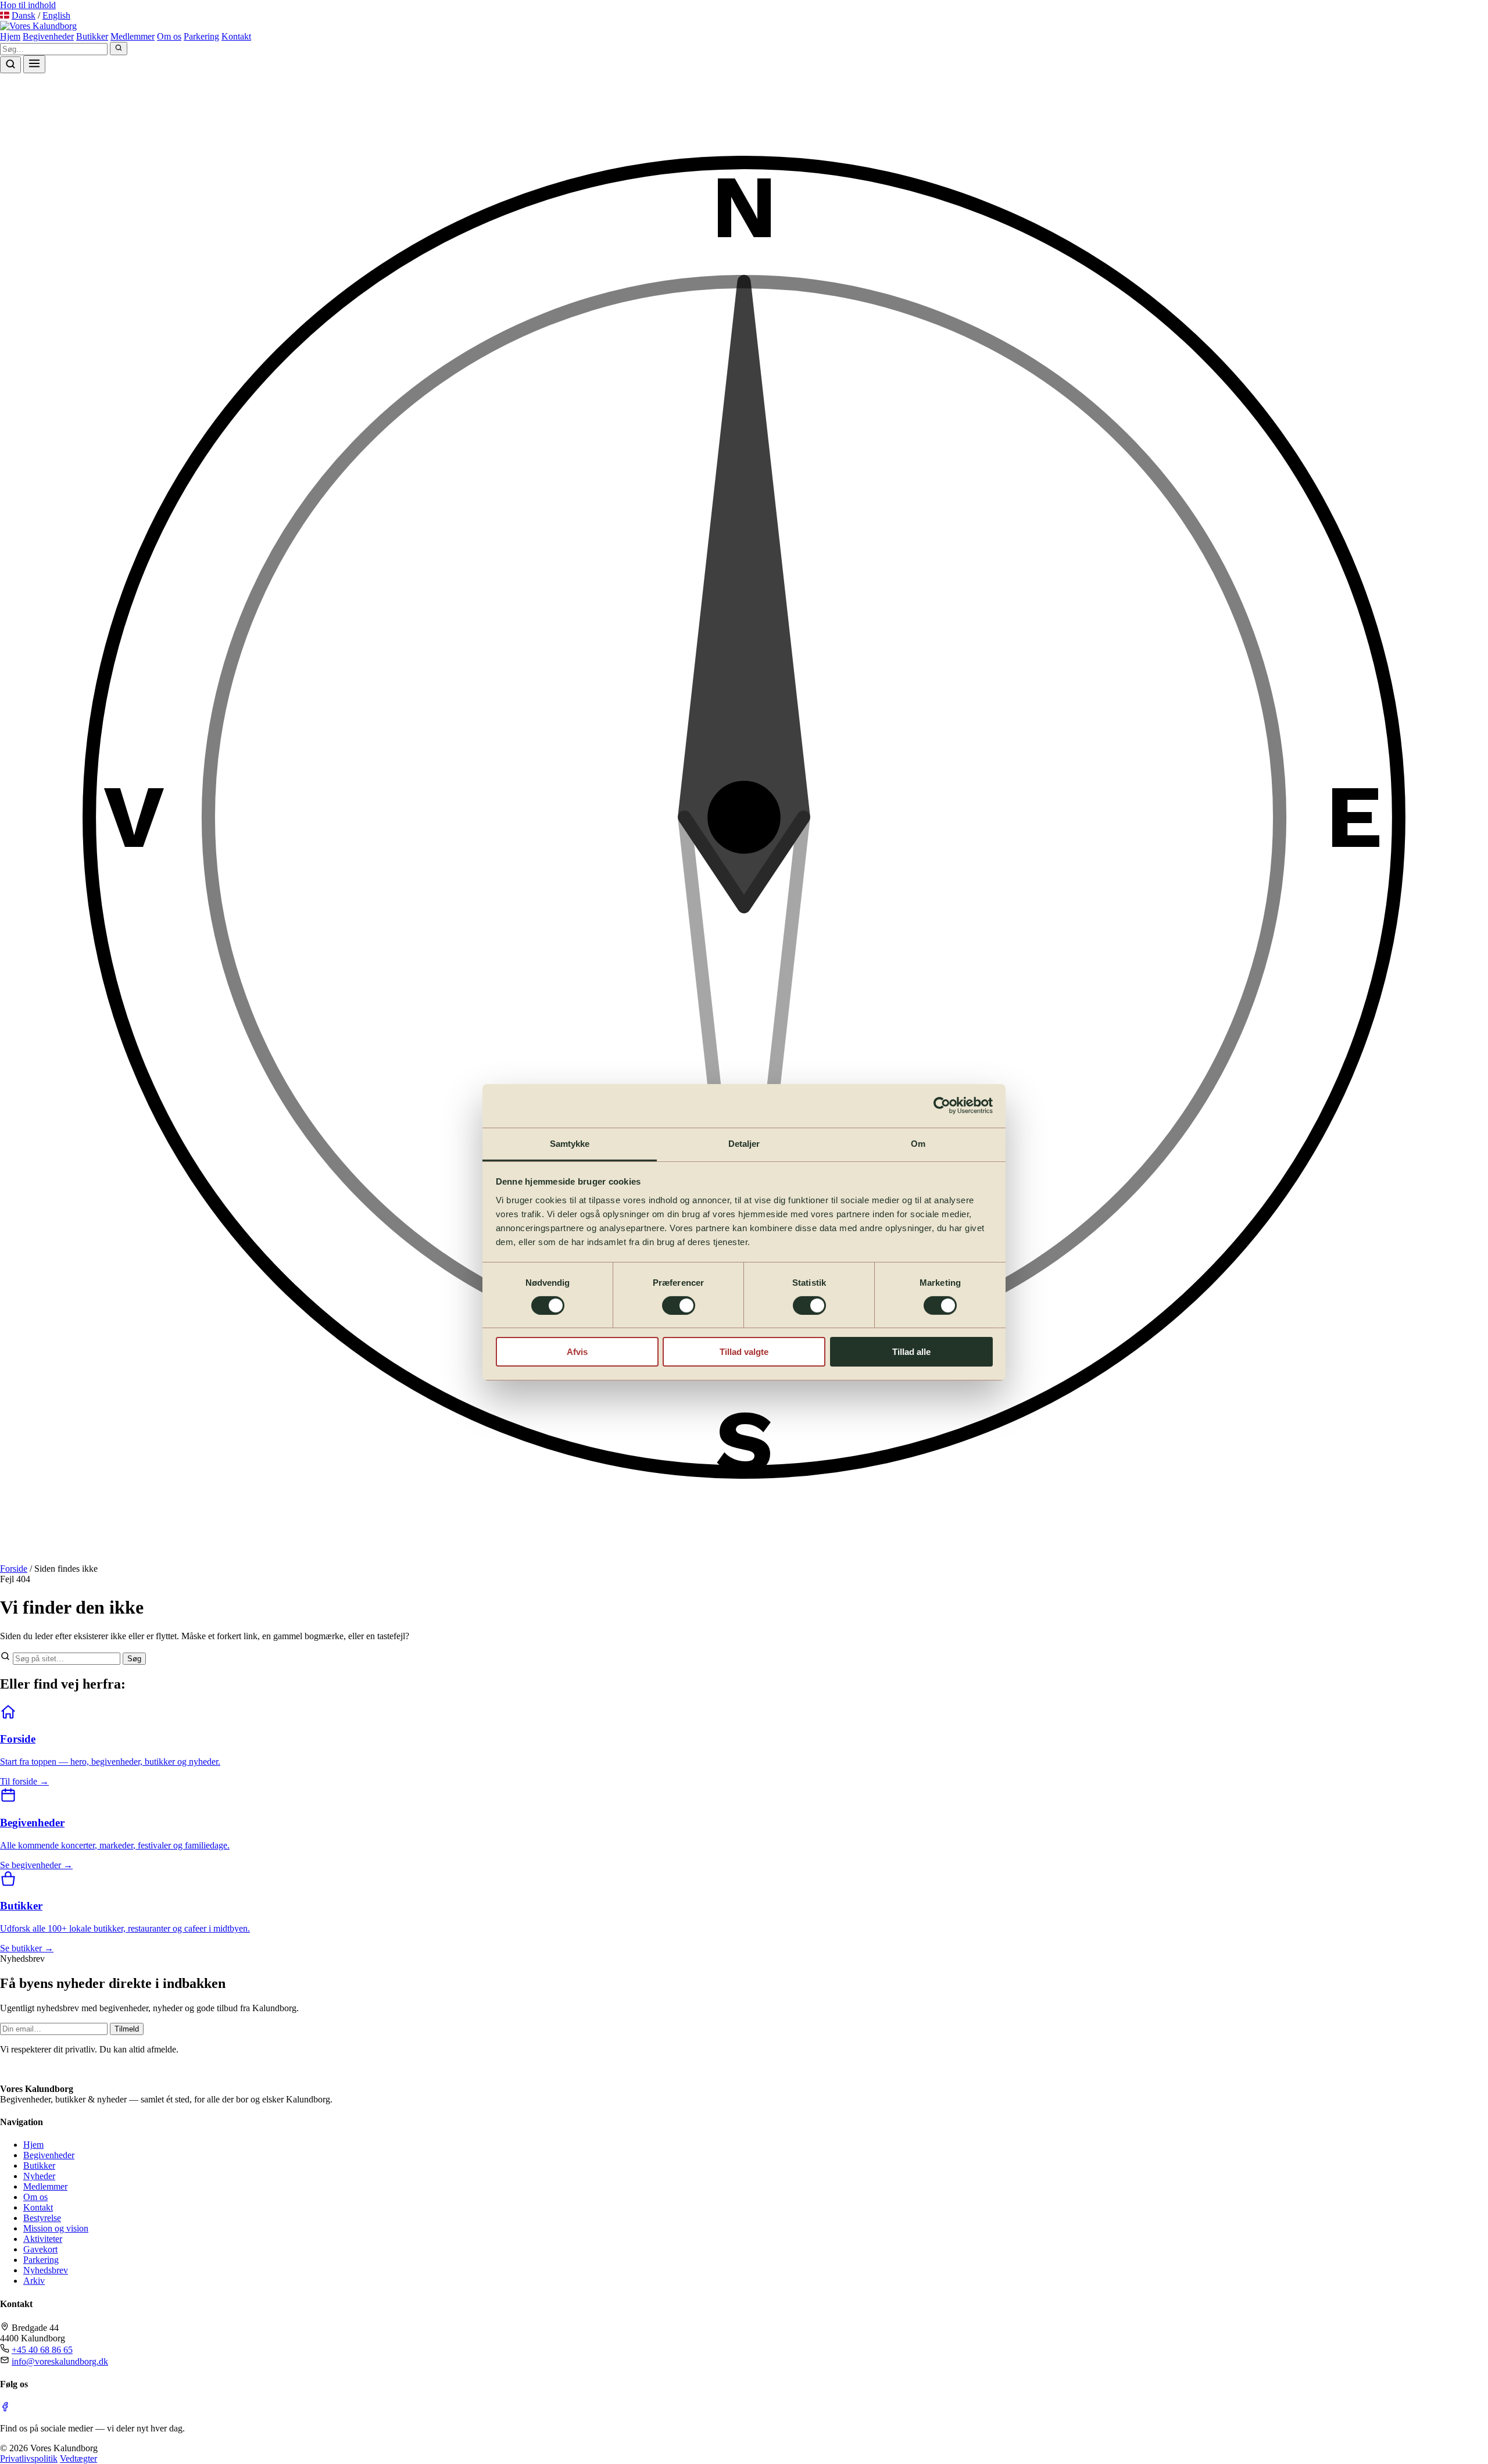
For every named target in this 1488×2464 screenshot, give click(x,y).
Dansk (24, 15)
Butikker (92, 36)
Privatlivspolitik (29, 2458)
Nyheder (39, 2176)
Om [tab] (918, 1143)
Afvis (577, 1352)
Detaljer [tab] (744, 1143)
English (56, 15)
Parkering (201, 36)
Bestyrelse (42, 2218)
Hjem (10, 36)
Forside (14, 1569)
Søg (134, 1659)
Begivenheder (48, 36)
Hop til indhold (28, 5)
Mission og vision (56, 2228)
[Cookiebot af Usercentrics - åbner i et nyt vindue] (942, 1106)
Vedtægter (78, 2458)
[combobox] (54, 49)
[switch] (679, 1306)
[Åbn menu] (34, 64)
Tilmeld (127, 2029)
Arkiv (34, 2281)
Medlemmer (133, 36)
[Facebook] (5, 2408)
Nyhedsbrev (46, 2270)
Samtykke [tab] (570, 1143)
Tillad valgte (744, 1352)
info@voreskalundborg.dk (60, 2361)
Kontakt (236, 36)
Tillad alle (911, 1352)
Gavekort (40, 2249)
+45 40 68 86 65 (42, 2350)
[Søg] (119, 49)
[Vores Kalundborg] (38, 26)
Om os (169, 36)
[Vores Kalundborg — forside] (38, 2069)
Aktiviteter (43, 2239)
